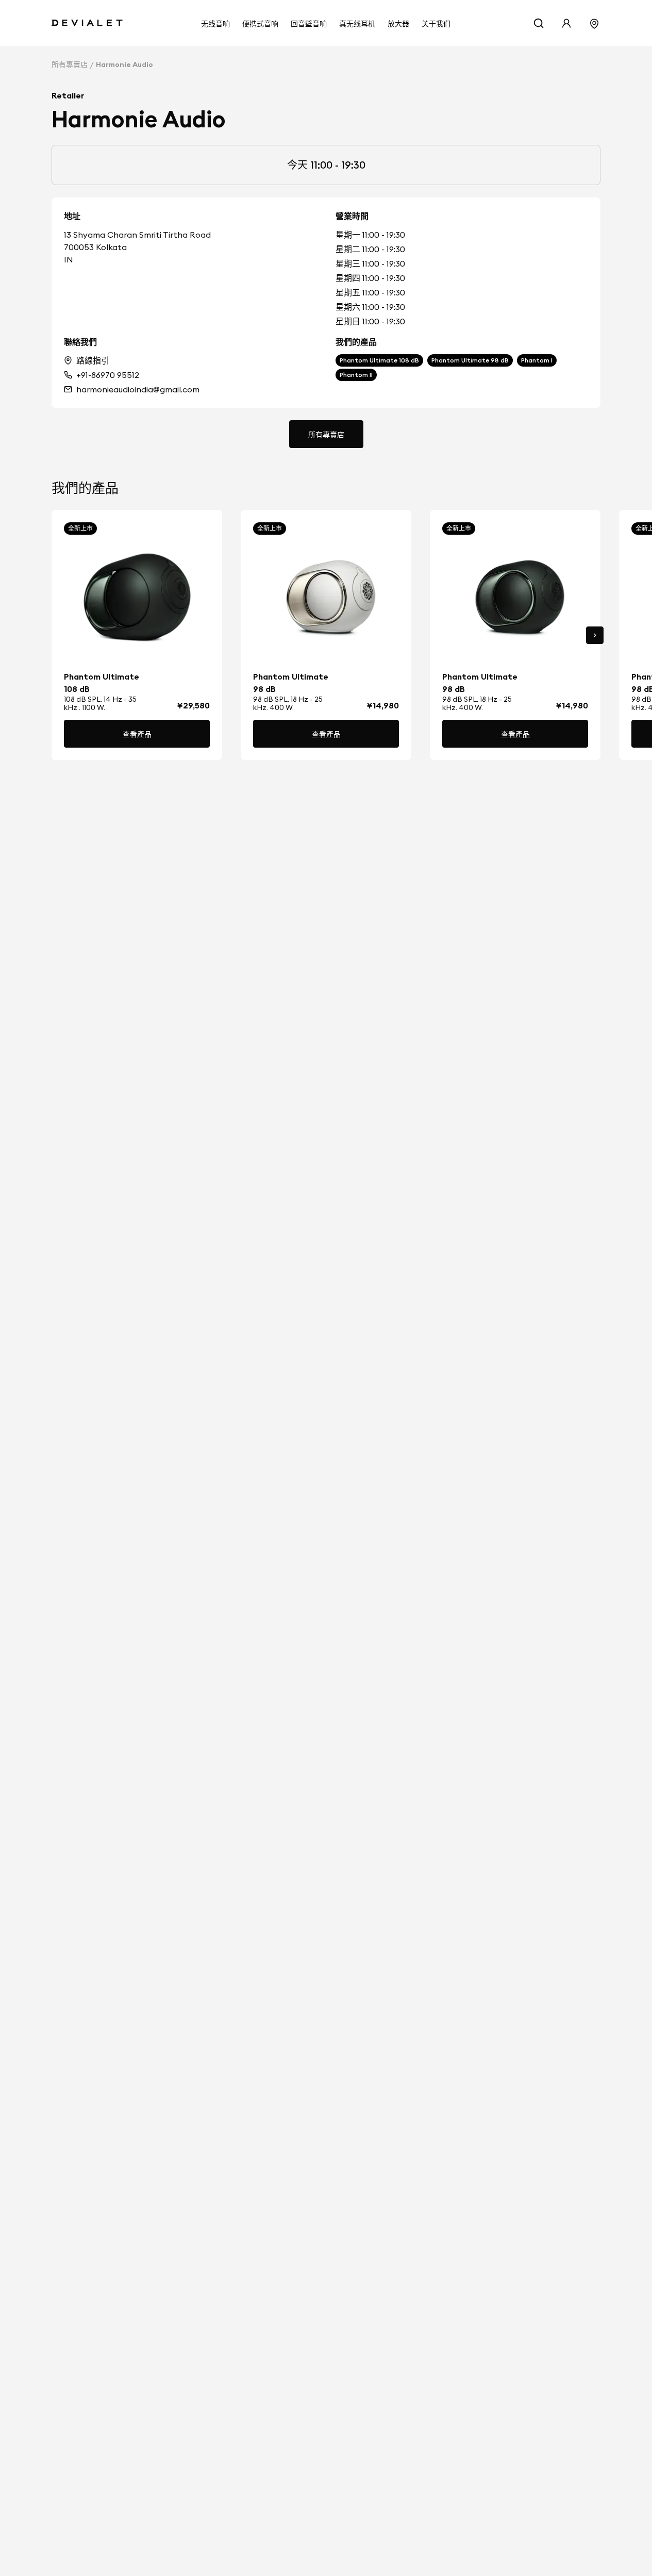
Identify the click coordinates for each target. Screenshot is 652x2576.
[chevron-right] (595, 635)
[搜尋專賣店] (594, 23)
